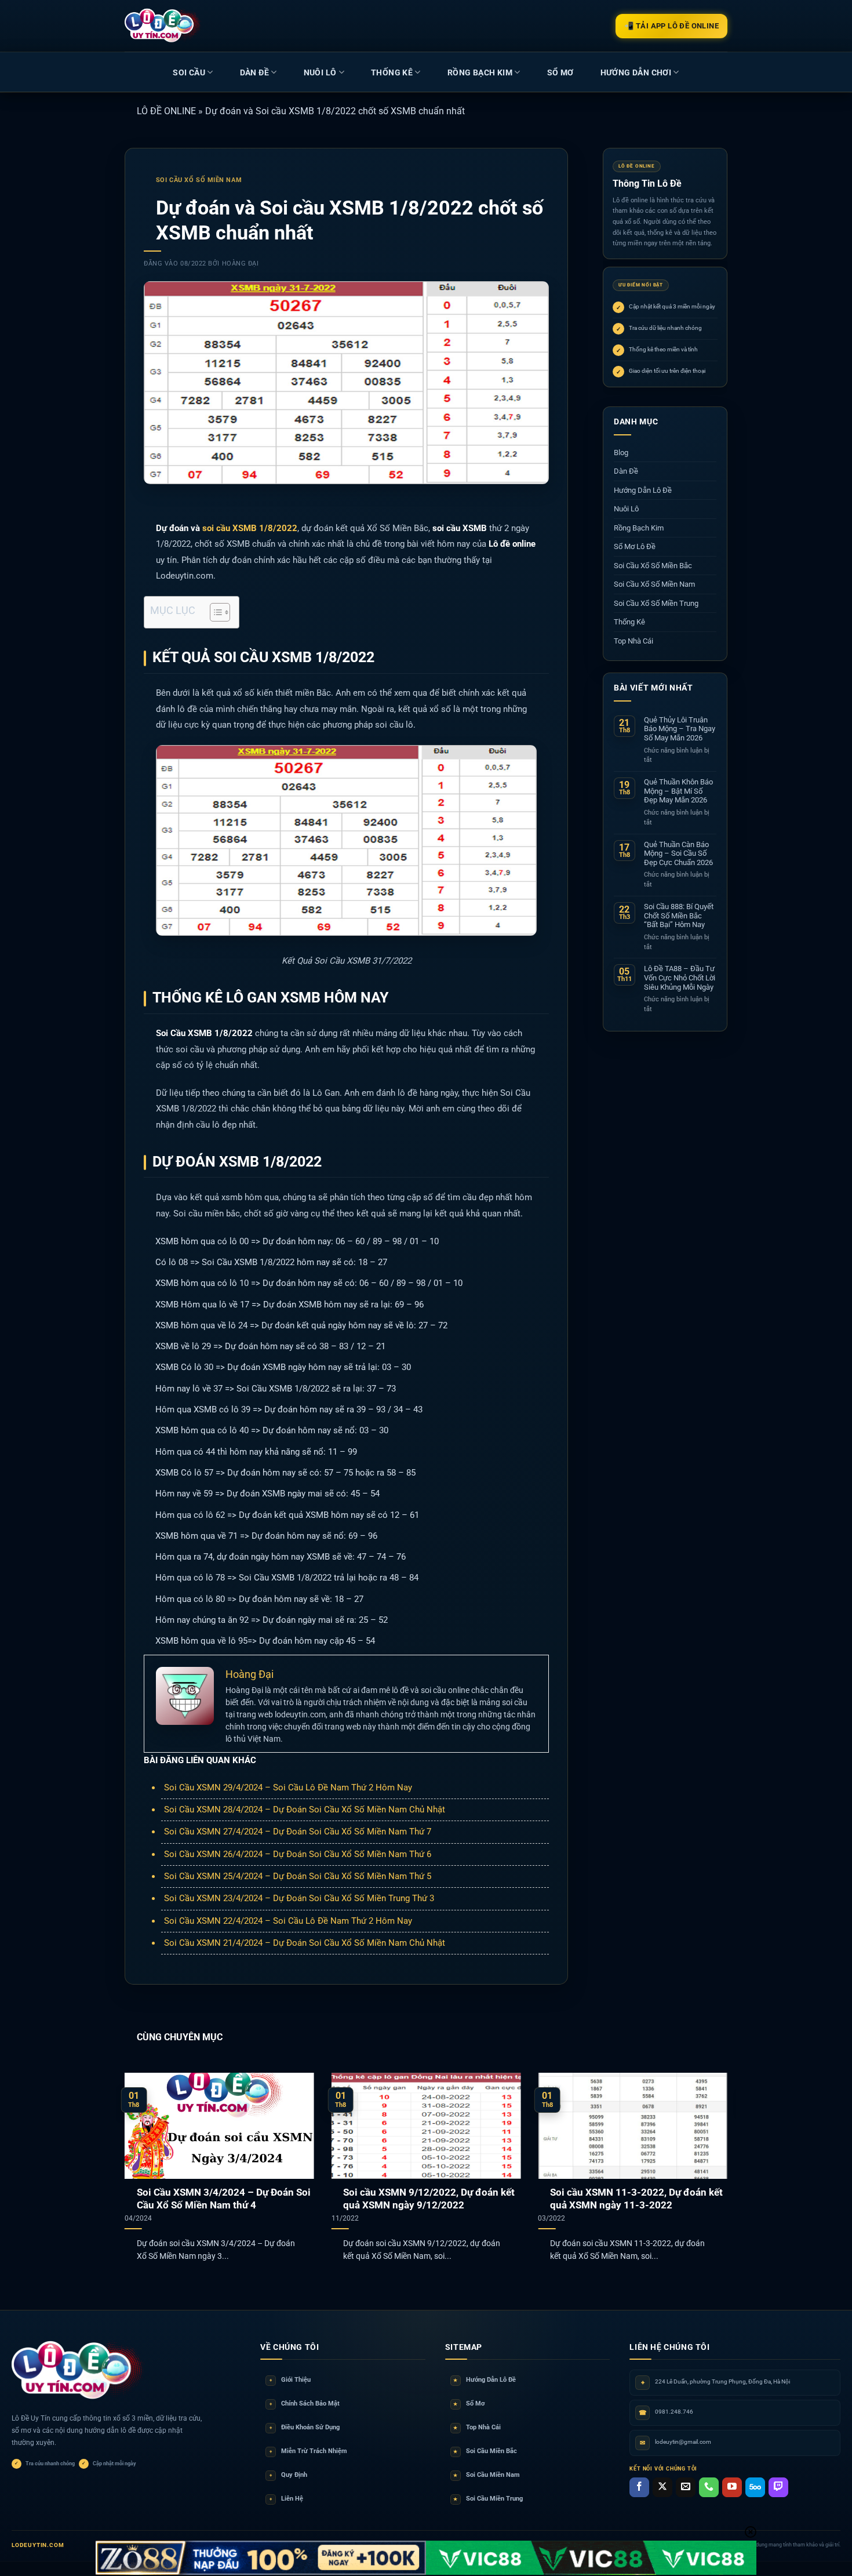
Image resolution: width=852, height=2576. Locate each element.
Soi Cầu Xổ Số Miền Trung (656, 603)
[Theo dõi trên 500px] (755, 2487)
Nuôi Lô (320, 72)
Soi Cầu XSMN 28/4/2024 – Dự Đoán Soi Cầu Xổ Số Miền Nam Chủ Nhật (305, 1810)
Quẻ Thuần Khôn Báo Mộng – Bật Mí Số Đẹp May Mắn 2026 (678, 791)
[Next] (709, 2152)
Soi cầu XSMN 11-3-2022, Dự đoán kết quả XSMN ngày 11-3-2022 (636, 2199)
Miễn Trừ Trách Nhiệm (308, 2451)
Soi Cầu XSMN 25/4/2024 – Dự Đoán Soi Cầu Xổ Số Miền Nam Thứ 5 (298, 1876)
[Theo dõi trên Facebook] (639, 2487)
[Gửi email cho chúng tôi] (686, 2487)
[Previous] (143, 2152)
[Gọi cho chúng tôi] (709, 2487)
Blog (621, 453)
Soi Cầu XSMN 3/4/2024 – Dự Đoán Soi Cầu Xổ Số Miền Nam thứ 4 (224, 2199)
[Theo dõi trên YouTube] (732, 2487)
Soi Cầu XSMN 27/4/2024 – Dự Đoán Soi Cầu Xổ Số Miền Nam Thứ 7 (298, 1832)
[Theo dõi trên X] (662, 2487)
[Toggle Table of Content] (214, 612)
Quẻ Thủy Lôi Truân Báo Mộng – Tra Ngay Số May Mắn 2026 (680, 729)
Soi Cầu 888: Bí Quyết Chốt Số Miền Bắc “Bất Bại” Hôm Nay (679, 915)
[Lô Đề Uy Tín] (78, 2371)
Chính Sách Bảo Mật (305, 2404)
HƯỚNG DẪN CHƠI (636, 72)
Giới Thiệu (290, 2380)
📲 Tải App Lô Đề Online (671, 26)
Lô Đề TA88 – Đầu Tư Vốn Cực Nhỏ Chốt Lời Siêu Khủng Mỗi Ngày (680, 978)
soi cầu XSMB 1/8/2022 (250, 528)
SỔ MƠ (560, 72)
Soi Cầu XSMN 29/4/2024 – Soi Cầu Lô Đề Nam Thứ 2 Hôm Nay (288, 1787)
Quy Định (288, 2475)
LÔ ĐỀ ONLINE (166, 111)
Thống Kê (392, 72)
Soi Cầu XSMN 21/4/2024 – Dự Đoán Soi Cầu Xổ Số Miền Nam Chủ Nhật (305, 1943)
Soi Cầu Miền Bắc (485, 2451)
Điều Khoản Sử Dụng (305, 2427)
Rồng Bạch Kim (480, 72)
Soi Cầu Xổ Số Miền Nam (199, 180)
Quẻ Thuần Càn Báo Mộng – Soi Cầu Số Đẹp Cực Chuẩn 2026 (678, 853)
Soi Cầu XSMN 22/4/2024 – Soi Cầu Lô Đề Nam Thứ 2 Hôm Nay (288, 1921)
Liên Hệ (286, 2499)
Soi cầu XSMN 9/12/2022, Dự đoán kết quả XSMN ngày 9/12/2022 (429, 2199)
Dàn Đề (254, 72)
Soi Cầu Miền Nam (487, 2475)
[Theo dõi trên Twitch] (778, 2487)
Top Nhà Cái (633, 641)
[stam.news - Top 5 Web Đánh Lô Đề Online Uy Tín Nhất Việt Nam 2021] (163, 26)
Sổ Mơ (469, 2404)
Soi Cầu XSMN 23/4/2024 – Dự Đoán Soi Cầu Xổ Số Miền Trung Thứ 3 (299, 1898)
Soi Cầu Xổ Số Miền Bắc (653, 566)
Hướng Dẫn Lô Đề (643, 490)
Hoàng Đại (241, 264)
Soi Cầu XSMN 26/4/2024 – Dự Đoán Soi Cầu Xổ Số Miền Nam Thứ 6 (298, 1854)
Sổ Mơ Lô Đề (635, 546)
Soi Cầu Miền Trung (488, 2499)
